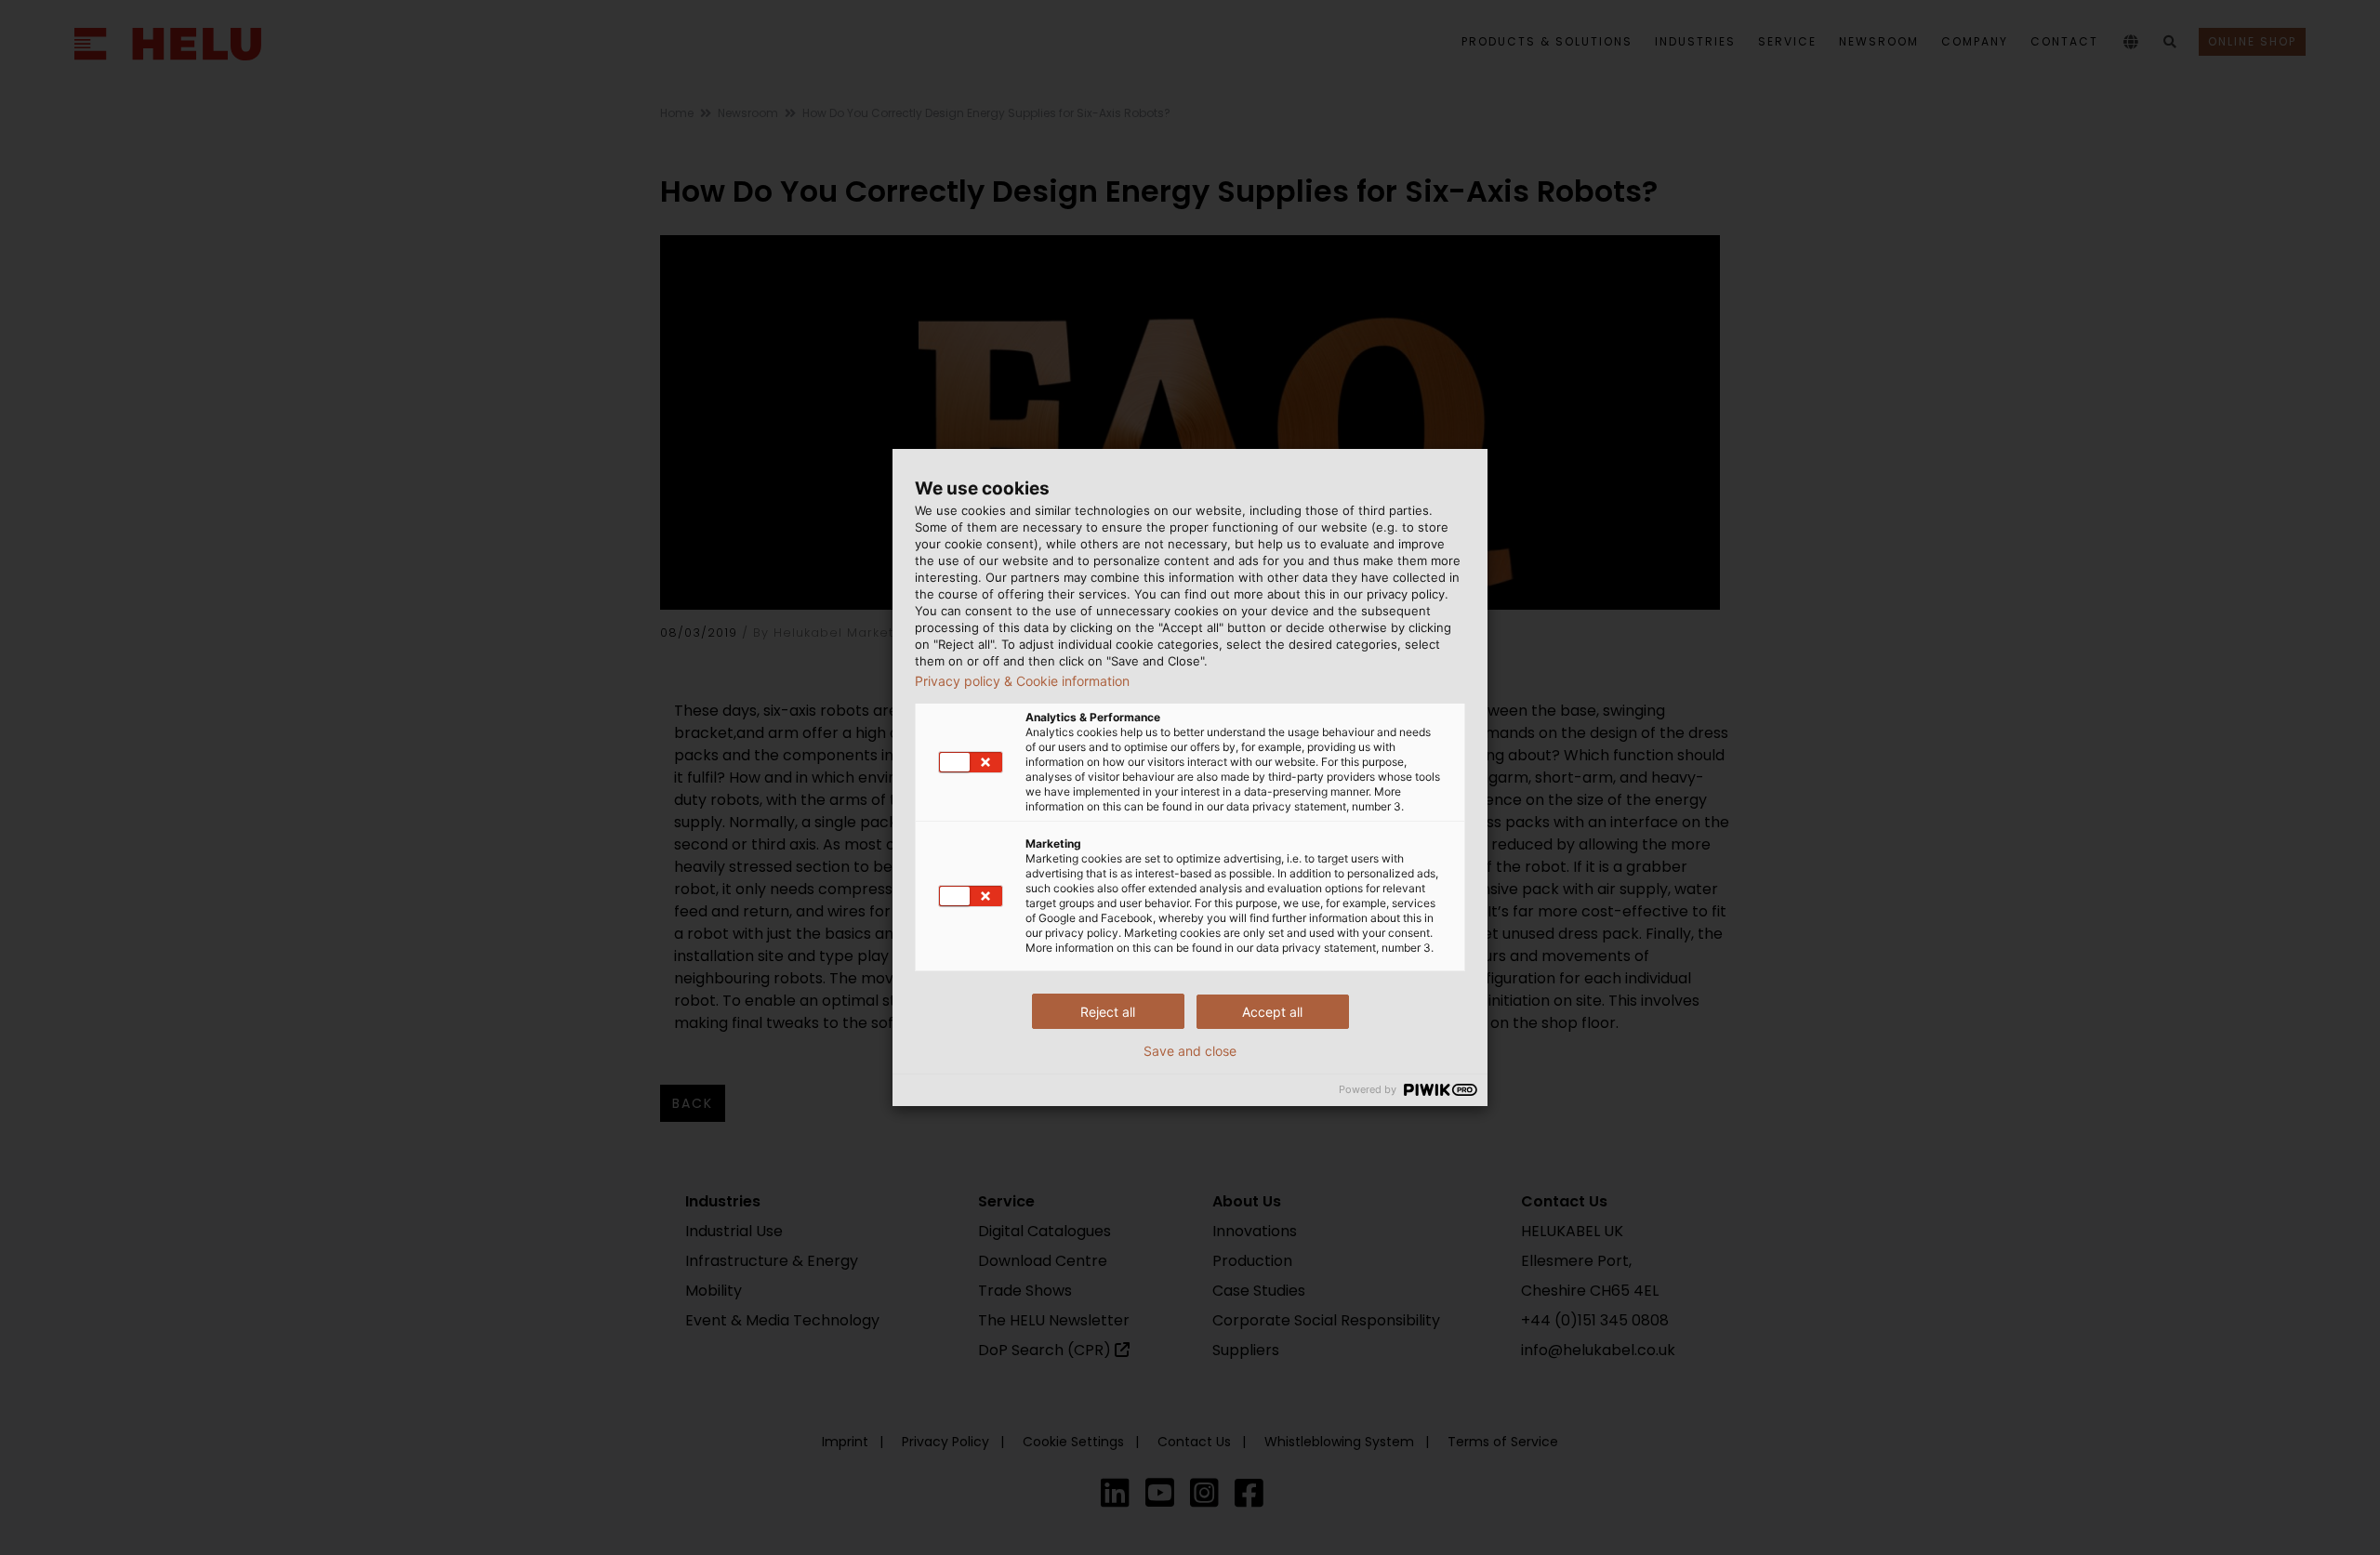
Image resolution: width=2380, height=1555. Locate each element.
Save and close (1190, 1051)
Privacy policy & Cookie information (1022, 681)
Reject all (1108, 1012)
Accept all (1272, 1012)
